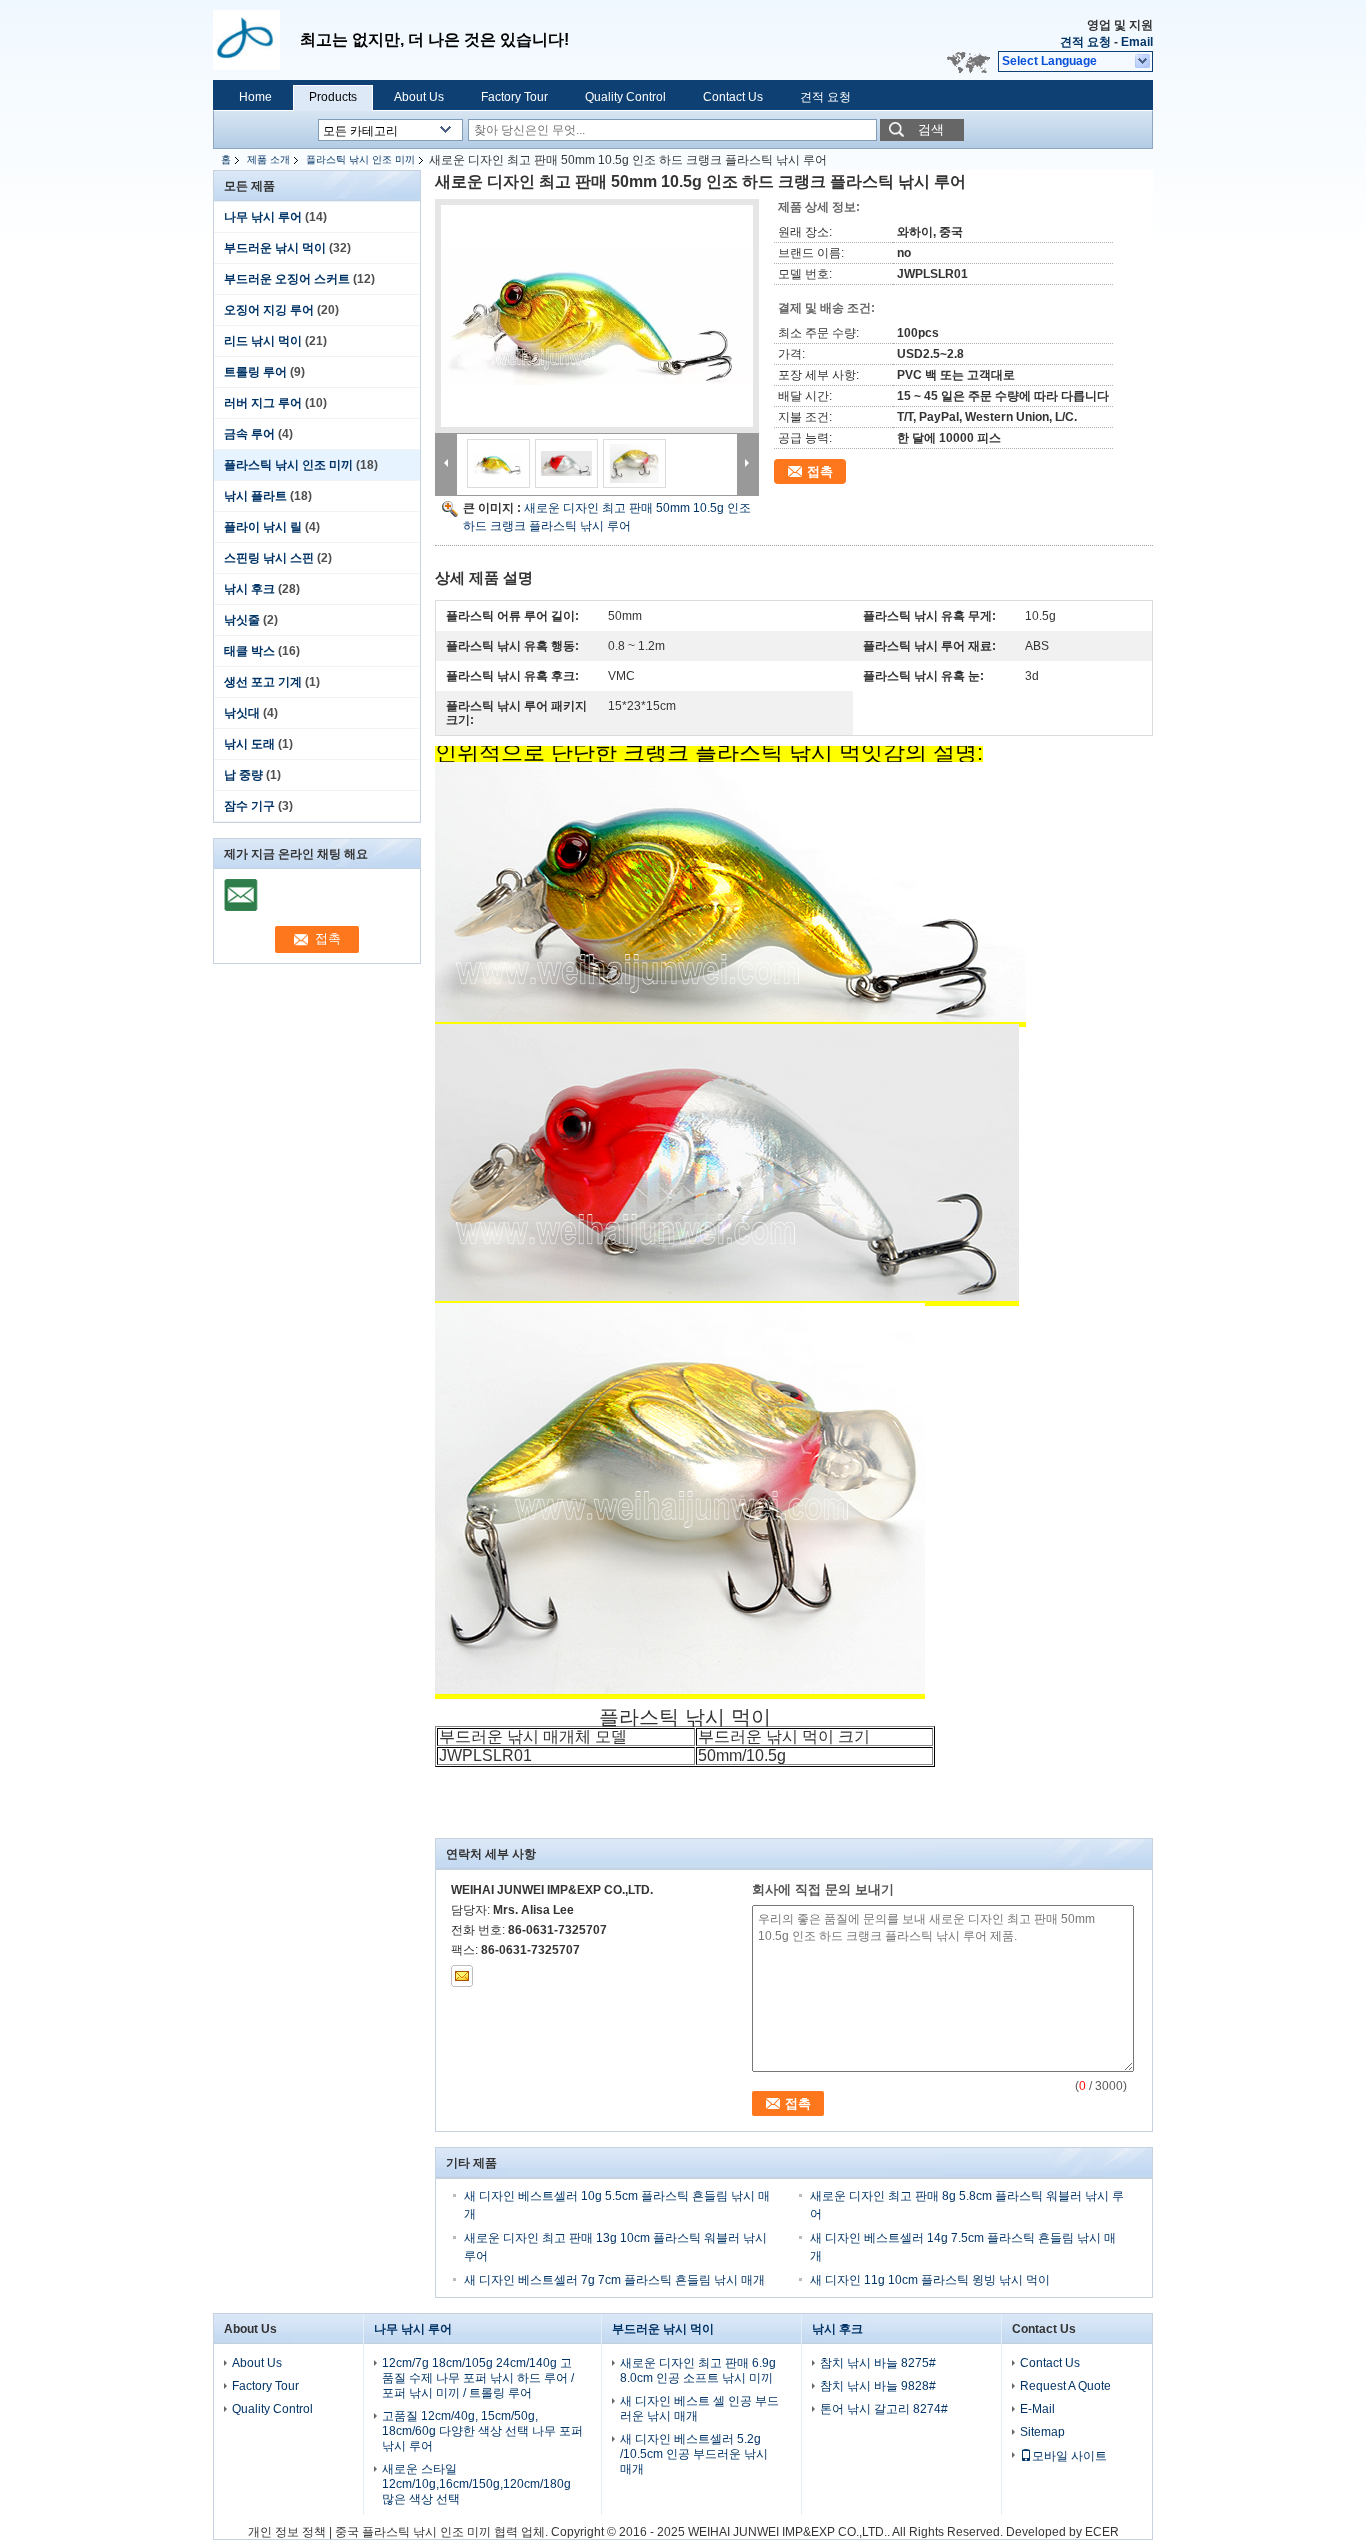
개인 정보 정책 (287, 2532)
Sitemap (1042, 2432)
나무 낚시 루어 (263, 217)
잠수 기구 (249, 806)
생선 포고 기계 (263, 682)
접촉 (820, 471)
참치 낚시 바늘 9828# (878, 2386)
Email (1137, 42)
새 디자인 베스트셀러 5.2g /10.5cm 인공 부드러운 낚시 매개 (694, 2454)
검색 (931, 129)
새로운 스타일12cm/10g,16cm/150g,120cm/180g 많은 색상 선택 (476, 2484)
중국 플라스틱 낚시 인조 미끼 (413, 2532)
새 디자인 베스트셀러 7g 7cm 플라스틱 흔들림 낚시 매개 (614, 2280)
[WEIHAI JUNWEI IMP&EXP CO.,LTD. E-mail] (462, 1976)
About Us (419, 97)
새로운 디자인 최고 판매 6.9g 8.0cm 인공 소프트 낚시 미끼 (698, 2370)
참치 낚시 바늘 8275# (878, 2363)
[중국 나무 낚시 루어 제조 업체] (256, 40)
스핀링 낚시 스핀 (269, 558)
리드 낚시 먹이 (263, 341)
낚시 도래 (249, 744)
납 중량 (243, 775)
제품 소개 (268, 159)
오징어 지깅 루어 (269, 310)
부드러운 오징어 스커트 (287, 279)
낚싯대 (242, 713)
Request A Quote (1065, 2386)
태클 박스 (249, 651)
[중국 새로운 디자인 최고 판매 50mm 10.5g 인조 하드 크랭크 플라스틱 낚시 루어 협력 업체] (597, 316)
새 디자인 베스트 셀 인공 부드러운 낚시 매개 (699, 2408)
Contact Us (733, 97)
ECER (1102, 2532)
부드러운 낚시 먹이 (275, 248)
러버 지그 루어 (263, 403)
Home (255, 97)
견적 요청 (1085, 42)
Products (333, 97)
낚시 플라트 (255, 496)
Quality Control (625, 97)
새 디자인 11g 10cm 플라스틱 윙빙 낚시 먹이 (930, 2280)
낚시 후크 (249, 589)
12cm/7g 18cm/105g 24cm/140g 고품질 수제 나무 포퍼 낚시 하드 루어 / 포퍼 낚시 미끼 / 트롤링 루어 (478, 2378)
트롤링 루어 (255, 372)
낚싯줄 (242, 620)
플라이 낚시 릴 (263, 527)
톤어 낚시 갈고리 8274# (884, 2409)
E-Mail (1037, 2409)
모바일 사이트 (1069, 2456)
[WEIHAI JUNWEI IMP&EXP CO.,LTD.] (1143, 62)
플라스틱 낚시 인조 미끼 (360, 159)
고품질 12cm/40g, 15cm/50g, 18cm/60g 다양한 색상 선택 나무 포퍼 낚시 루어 (482, 2431)
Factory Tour (514, 97)
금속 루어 (249, 434)
